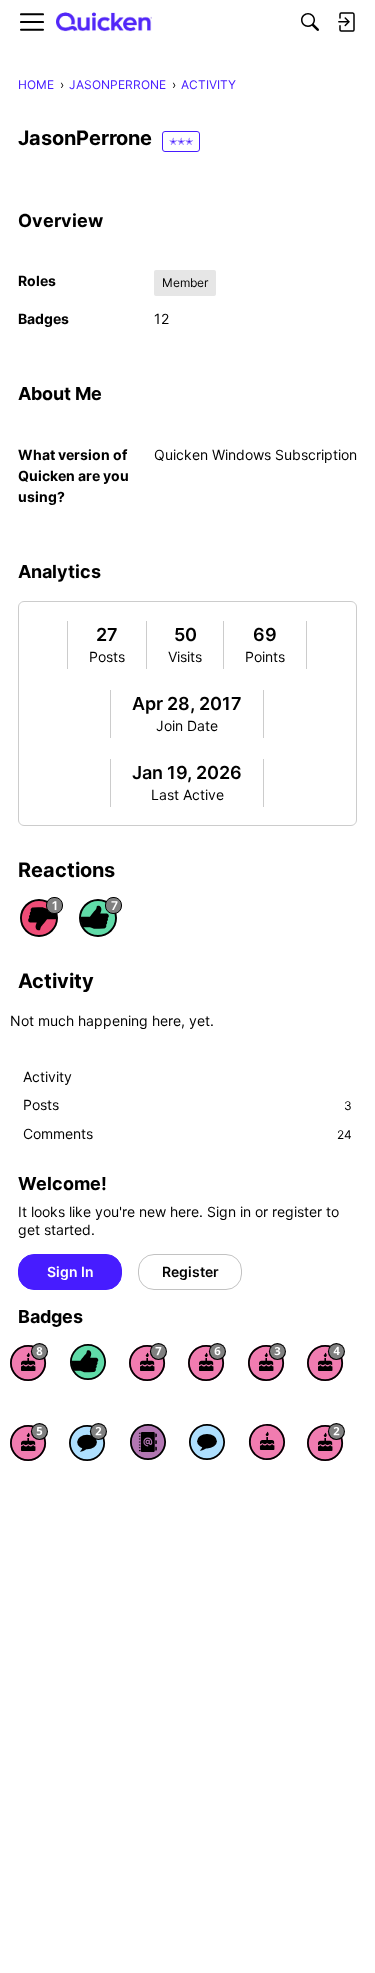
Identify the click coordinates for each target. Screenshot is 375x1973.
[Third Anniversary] (267, 1362)
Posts (107, 656)
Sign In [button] (70, 1271)
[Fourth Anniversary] (326, 1362)
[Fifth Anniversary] (29, 1442)
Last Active (187, 794)
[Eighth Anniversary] (29, 1362)
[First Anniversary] (267, 1442)
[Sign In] (346, 22)
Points (265, 656)
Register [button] (190, 1271)
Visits (185, 656)
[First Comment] (207, 1442)
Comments (187, 1133)
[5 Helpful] (88, 1362)
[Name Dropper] (148, 1442)
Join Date (187, 725)
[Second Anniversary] (326, 1442)
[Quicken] (104, 22)
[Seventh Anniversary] (148, 1362)
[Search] (310, 22)
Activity (47, 1076)
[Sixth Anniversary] (207, 1362)
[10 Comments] (88, 1442)
